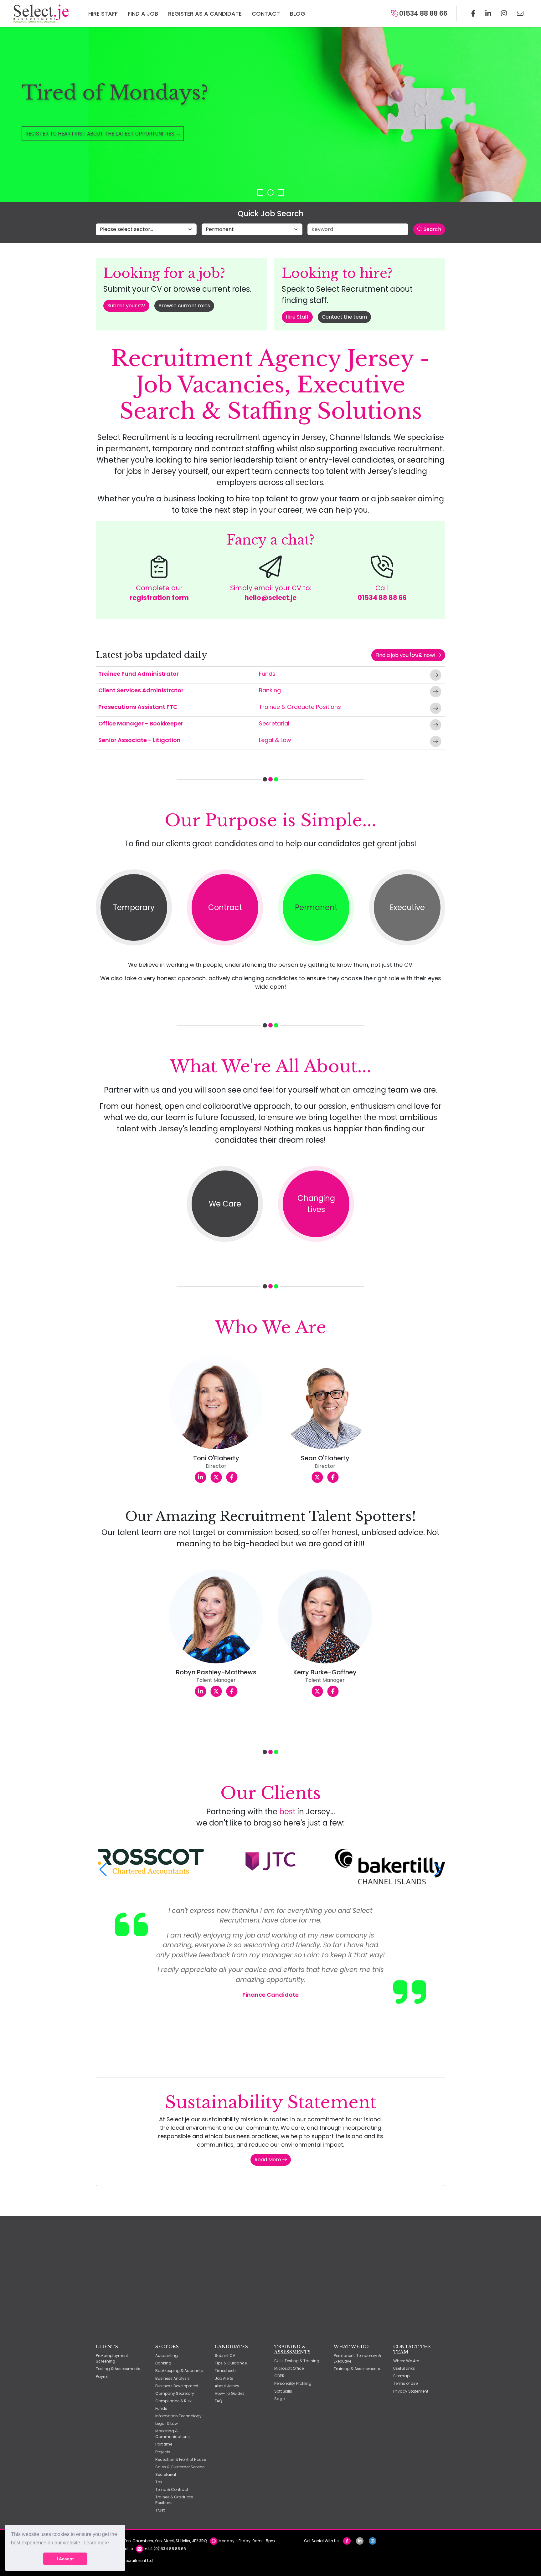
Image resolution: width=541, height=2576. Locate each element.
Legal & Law (275, 740)
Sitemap (401, 2376)
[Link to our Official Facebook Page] (473, 13)
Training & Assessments (357, 2369)
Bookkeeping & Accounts (179, 2371)
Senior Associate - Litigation (139, 740)
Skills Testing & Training (297, 2361)
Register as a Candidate (205, 14)
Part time (164, 2444)
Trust (160, 2510)
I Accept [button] (65, 2559)
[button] (103, 1870)
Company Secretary (175, 2393)
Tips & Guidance (231, 2363)
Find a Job (143, 14)
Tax (159, 2482)
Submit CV (225, 2356)
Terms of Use (405, 2383)
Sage (279, 2399)
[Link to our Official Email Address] (520, 13)
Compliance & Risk (173, 2401)
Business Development (177, 2386)
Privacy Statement (411, 2391)
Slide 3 (281, 192)
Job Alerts (224, 2378)
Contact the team (344, 317)
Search (432, 229)
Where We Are (406, 2361)
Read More (268, 2160)
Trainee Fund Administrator (139, 674)
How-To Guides (230, 2393)
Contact (266, 14)
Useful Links (404, 2368)
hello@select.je (270, 598)
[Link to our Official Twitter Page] (488, 13)
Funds (267, 674)
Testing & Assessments (118, 2369)
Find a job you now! (406, 655)
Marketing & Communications (173, 2434)
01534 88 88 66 (422, 13)
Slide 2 (270, 192)
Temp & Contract (172, 2489)
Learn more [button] (96, 2543)
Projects (163, 2452)
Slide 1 (260, 192)
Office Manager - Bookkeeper (141, 723)
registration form (159, 598)
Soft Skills (283, 2391)
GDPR (279, 2376)
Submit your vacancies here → (65, 147)
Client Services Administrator (141, 690)
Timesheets (226, 2371)
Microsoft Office (289, 2368)
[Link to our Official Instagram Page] (504, 13)
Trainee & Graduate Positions (300, 707)
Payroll (102, 2376)
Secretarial (274, 723)
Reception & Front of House (181, 2459)
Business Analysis (173, 2378)
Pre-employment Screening (112, 2358)
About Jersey (227, 2386)
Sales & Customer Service (180, 2467)
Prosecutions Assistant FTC (138, 707)
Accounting (167, 2356)
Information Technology (178, 2416)
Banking (270, 690)
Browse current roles (184, 306)
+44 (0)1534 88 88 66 (165, 2549)
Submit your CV (126, 306)
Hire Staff (103, 14)
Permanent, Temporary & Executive (357, 2358)
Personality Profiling (293, 2383)
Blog (298, 14)
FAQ (219, 2401)
